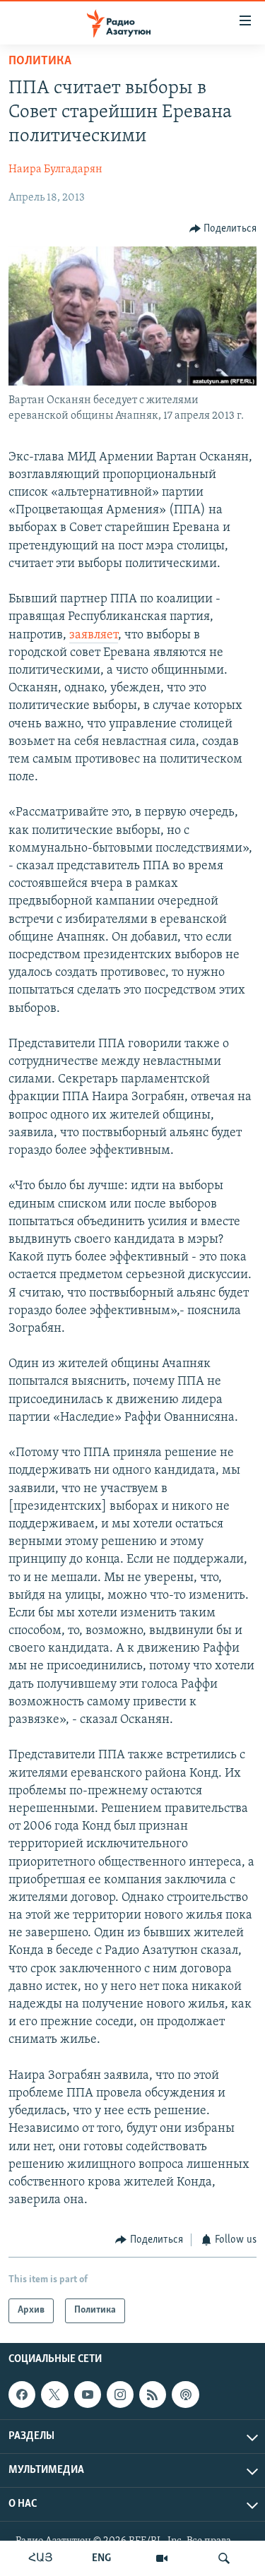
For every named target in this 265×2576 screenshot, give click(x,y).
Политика (40, 61)
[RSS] (153, 2395)
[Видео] (162, 2558)
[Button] (223, 229)
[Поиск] (224, 2558)
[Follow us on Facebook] (22, 2395)
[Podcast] (185, 2395)
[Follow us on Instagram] (120, 2395)
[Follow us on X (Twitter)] (54, 2395)
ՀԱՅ (41, 2558)
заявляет (94, 636)
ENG (101, 2558)
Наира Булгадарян (55, 169)
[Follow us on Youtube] (88, 2395)
